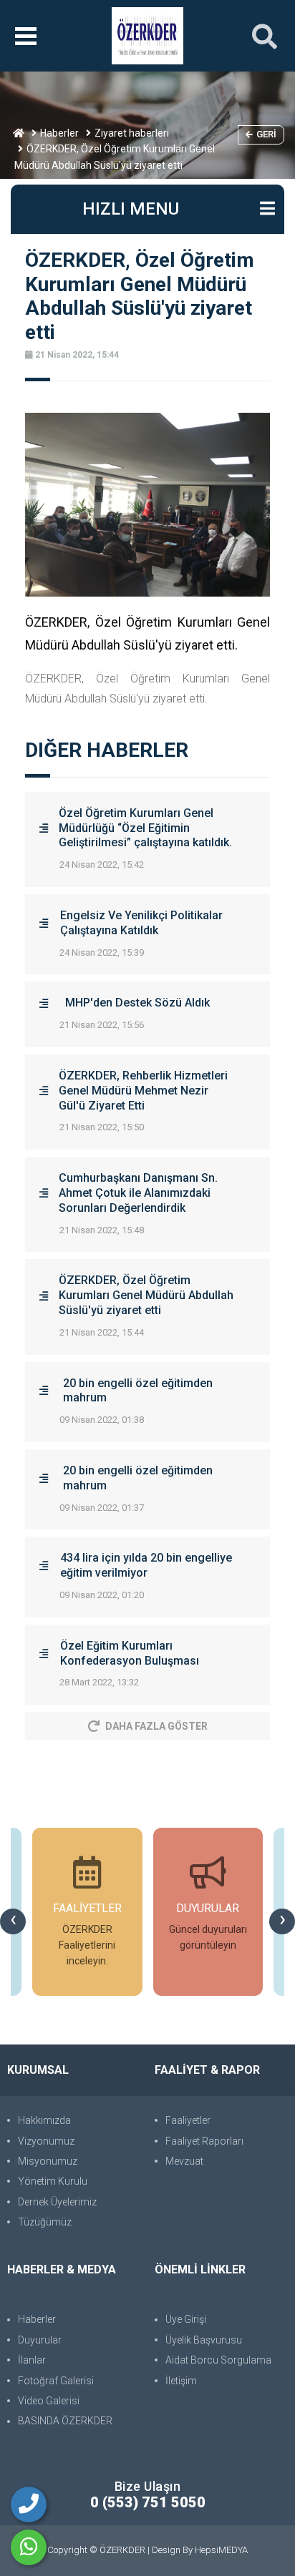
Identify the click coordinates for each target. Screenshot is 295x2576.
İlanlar (32, 2360)
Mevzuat (184, 2161)
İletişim (181, 2381)
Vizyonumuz (46, 2141)
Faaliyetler (188, 2120)
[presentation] (13, 1921)
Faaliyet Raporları (204, 2141)
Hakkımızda (44, 2120)
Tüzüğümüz (45, 2222)
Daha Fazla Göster (156, 1726)
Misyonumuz (48, 2161)
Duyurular (40, 2340)
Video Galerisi (49, 2401)
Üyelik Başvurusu (204, 2340)
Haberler (59, 133)
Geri (266, 134)
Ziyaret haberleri (132, 133)
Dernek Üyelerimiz (57, 2202)
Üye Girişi (186, 2319)
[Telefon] (29, 2504)
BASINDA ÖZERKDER (65, 2421)
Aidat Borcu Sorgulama (218, 2360)
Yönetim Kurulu (53, 2181)
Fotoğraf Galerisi (56, 2381)
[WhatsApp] (29, 2547)
